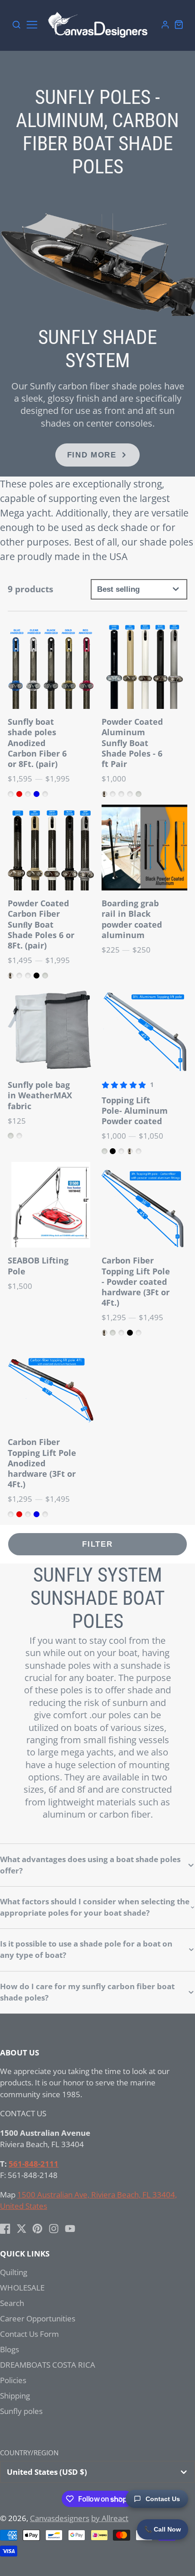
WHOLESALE (22, 2288)
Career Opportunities (38, 2318)
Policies (13, 2380)
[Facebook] (5, 2229)
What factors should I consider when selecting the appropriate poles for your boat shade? (95, 1907)
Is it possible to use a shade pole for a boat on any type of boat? (86, 1949)
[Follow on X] (22, 2229)
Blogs (10, 2349)
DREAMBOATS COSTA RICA (48, 2365)
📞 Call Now (163, 2529)
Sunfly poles (21, 2411)
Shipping (15, 2396)
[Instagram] (54, 2229)
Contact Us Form (29, 2334)
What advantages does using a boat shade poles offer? (90, 1865)
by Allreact (110, 2518)
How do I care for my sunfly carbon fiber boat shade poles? (87, 1992)
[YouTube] (70, 2229)
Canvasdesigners (60, 2518)
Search (12, 2303)
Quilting (14, 2272)
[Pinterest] (37, 2229)
